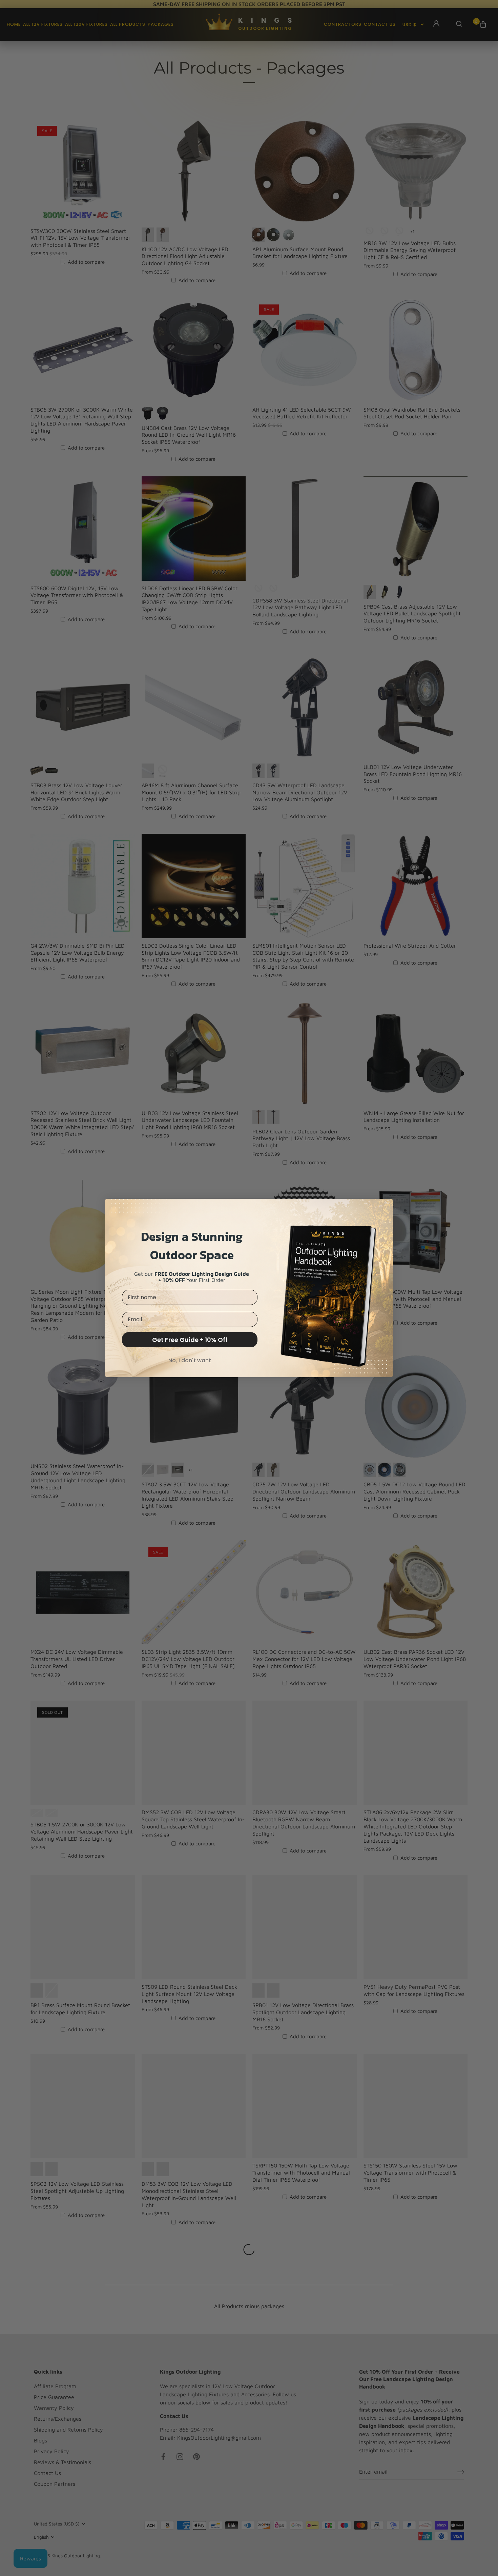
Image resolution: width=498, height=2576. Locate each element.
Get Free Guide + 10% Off (190, 1340)
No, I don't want (190, 1360)
